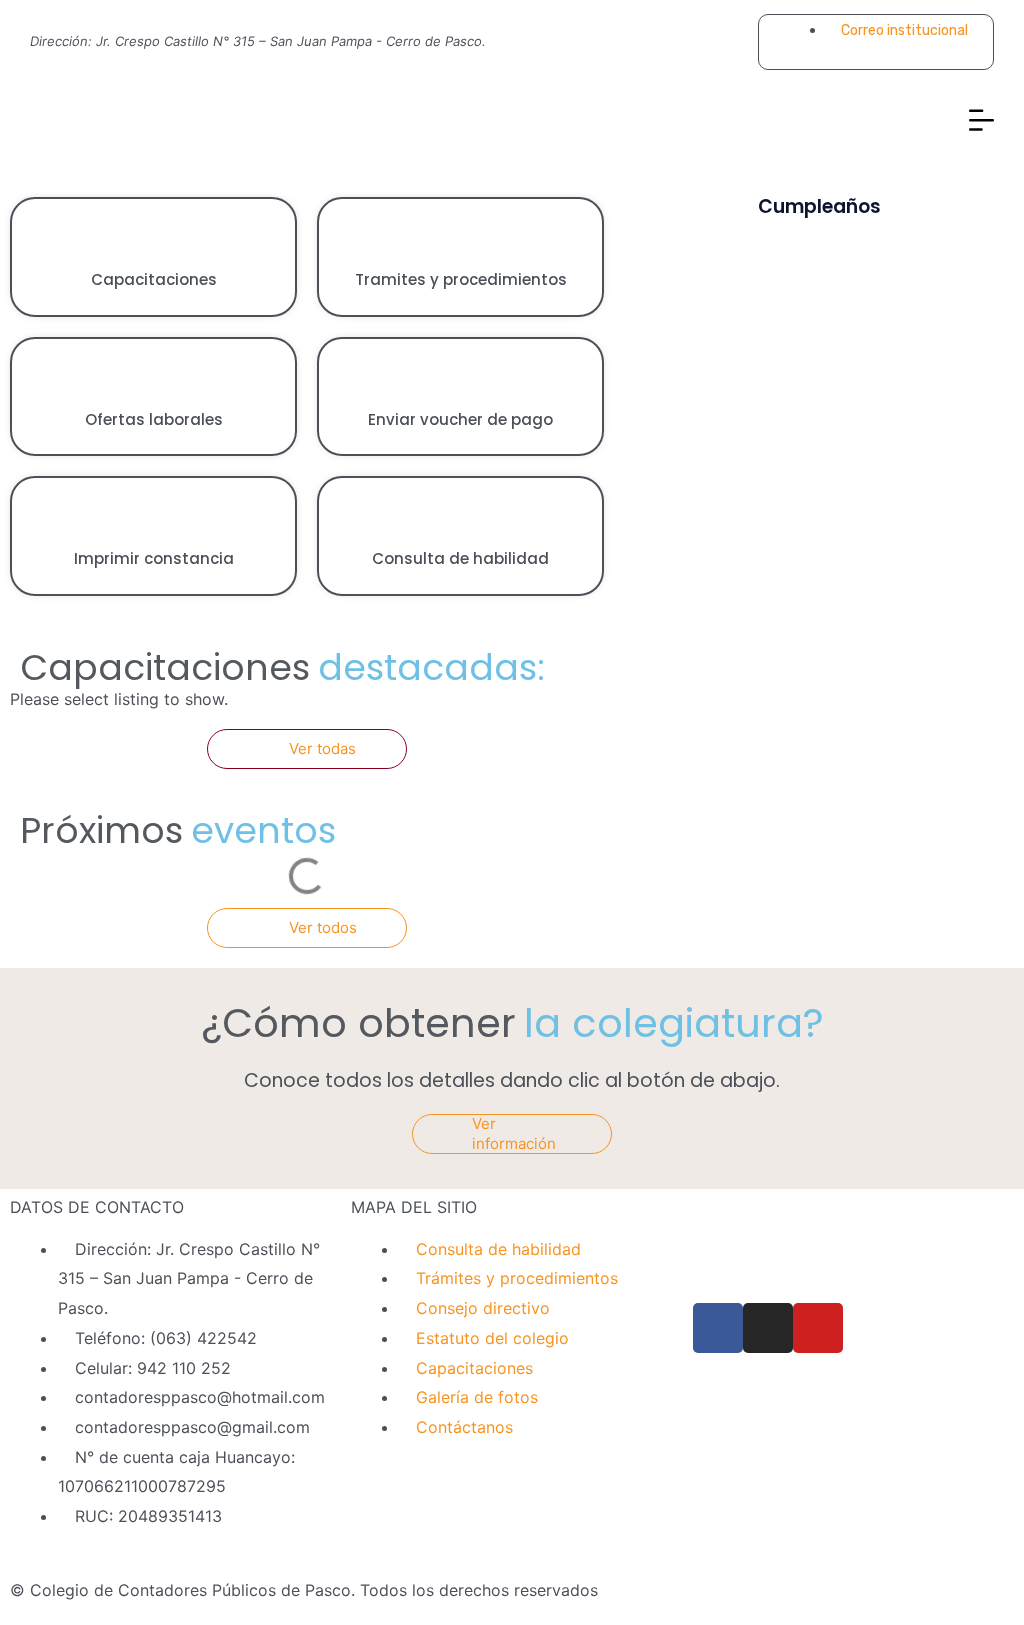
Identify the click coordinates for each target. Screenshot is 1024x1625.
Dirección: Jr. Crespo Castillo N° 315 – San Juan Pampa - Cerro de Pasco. (258, 41)
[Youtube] (730, 42)
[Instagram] (700, 42)
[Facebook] (670, 42)
